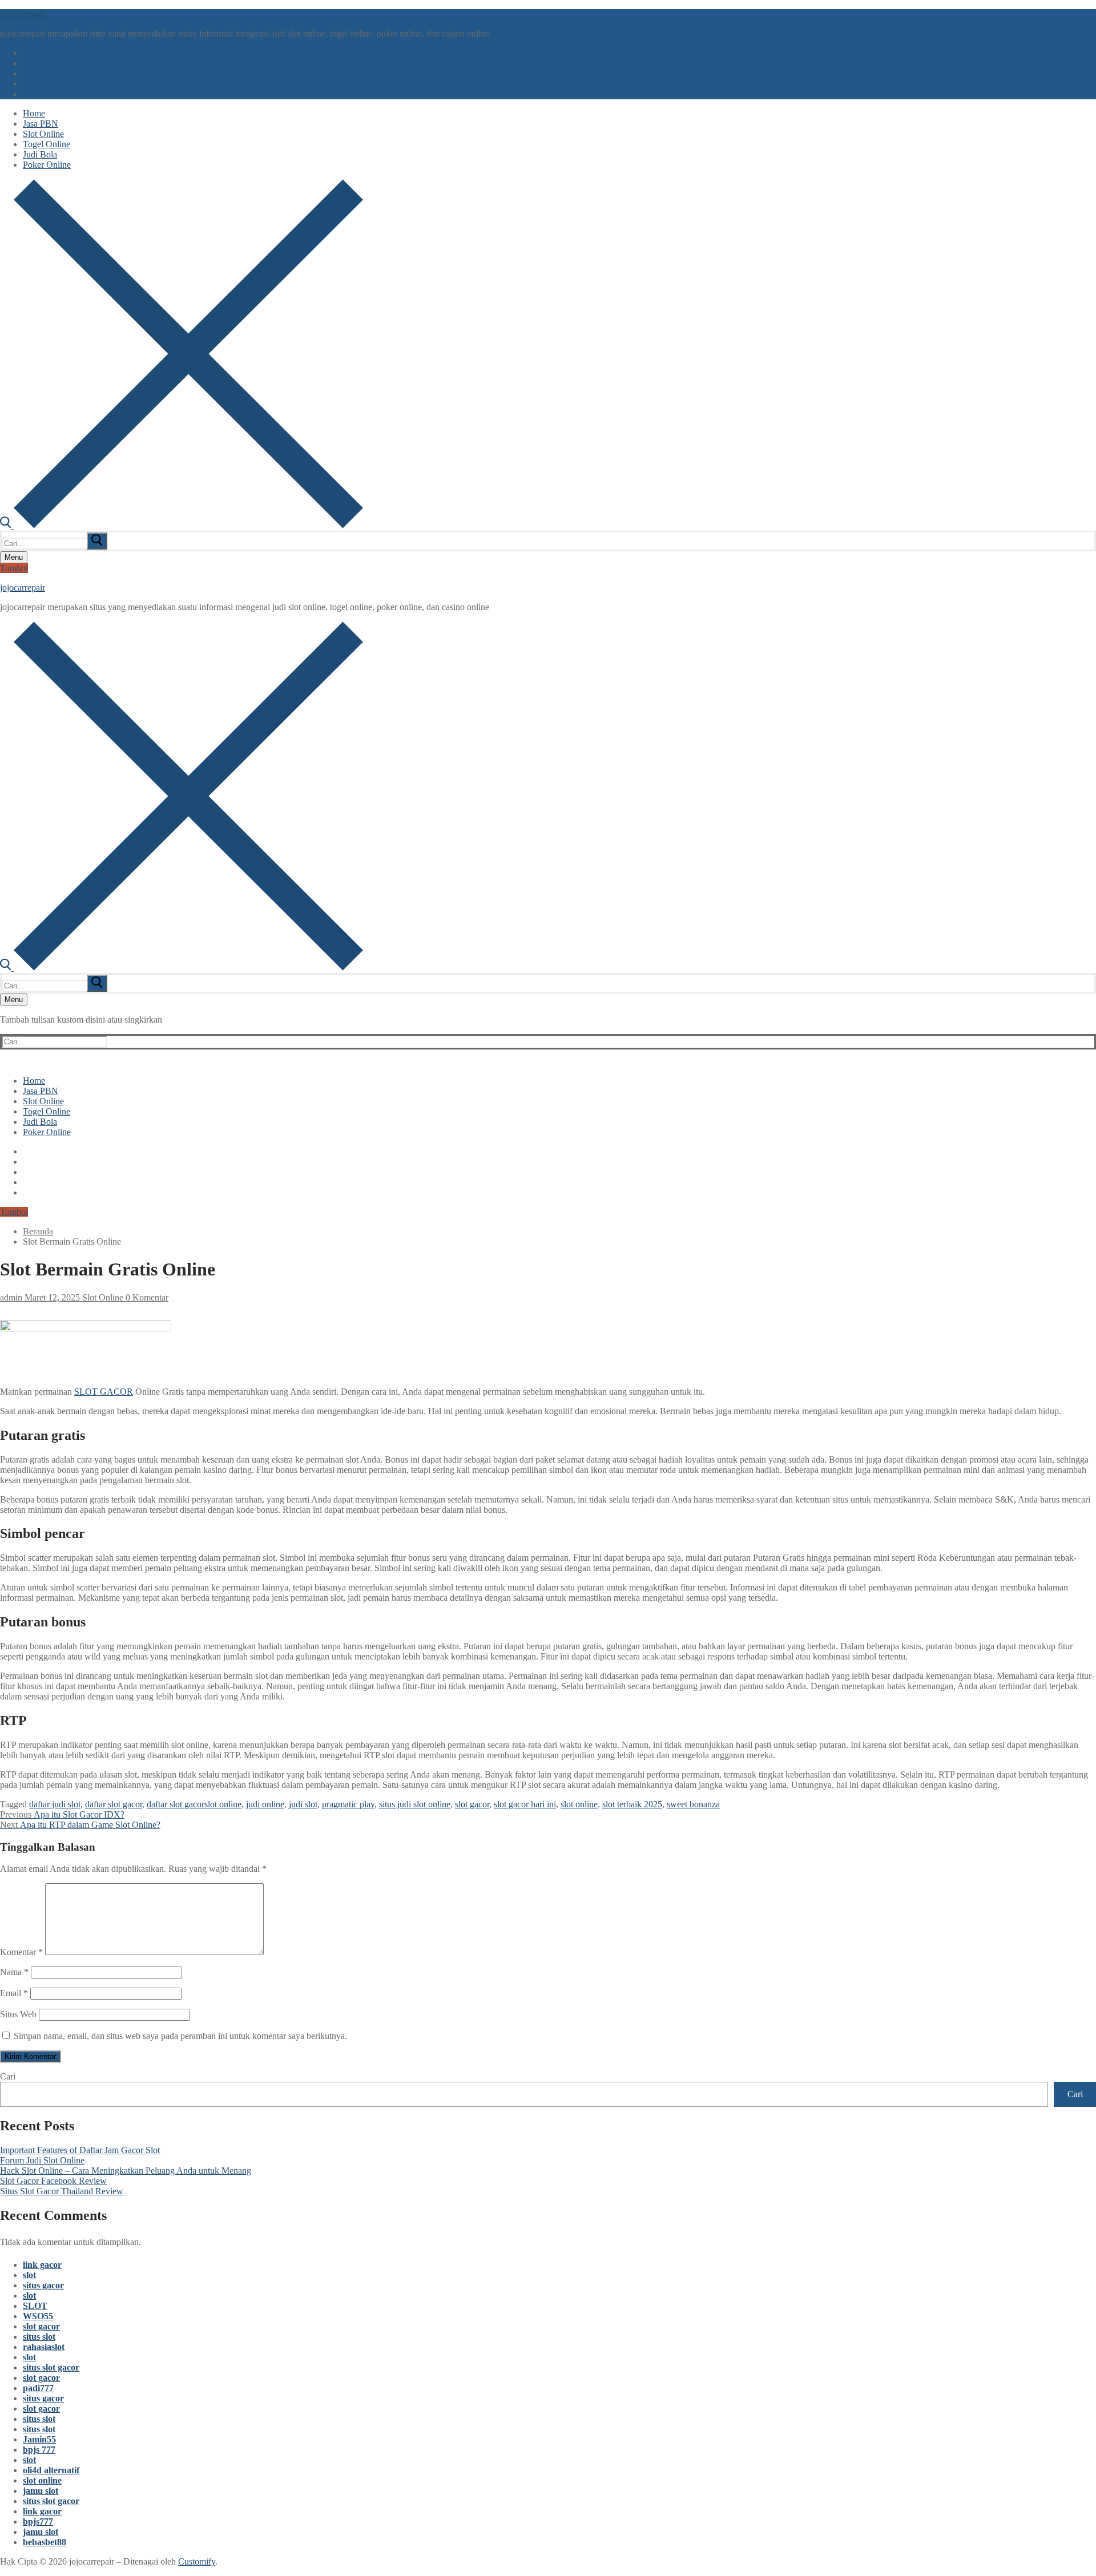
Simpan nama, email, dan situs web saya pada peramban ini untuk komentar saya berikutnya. (180, 2036)
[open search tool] (182, 525)
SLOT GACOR (104, 1392)
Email (14, 1993)
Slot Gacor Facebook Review (53, 2181)
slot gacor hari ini (525, 1804)
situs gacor (43, 2285)
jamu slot (41, 2491)
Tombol (14, 568)
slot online (579, 1804)
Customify (197, 2561)
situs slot (39, 2337)
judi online (265, 1804)
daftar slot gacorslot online (194, 1804)
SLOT (35, 2306)
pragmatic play (348, 1804)
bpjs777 (38, 2522)
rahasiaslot (44, 2347)
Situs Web (18, 2014)
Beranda (38, 1231)
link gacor (42, 2265)
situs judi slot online (415, 1804)
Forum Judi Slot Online (42, 2160)
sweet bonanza (693, 1804)
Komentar (21, 1952)
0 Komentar (146, 1297)
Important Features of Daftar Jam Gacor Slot (80, 2150)
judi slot (303, 1804)
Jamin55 (39, 2439)
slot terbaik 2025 (632, 1804)
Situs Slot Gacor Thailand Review (62, 2191)
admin (11, 1297)
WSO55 (38, 2316)
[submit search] (97, 541)
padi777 (38, 2388)
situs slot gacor (51, 2367)
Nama (14, 1972)
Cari (8, 2076)
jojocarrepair (23, 14)
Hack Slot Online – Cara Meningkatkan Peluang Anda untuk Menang (126, 2171)
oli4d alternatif (51, 2470)
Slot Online (102, 1297)
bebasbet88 (45, 2542)
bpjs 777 (39, 2450)
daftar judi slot (55, 1804)
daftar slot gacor (114, 1804)
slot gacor (472, 1804)
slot (29, 2275)
